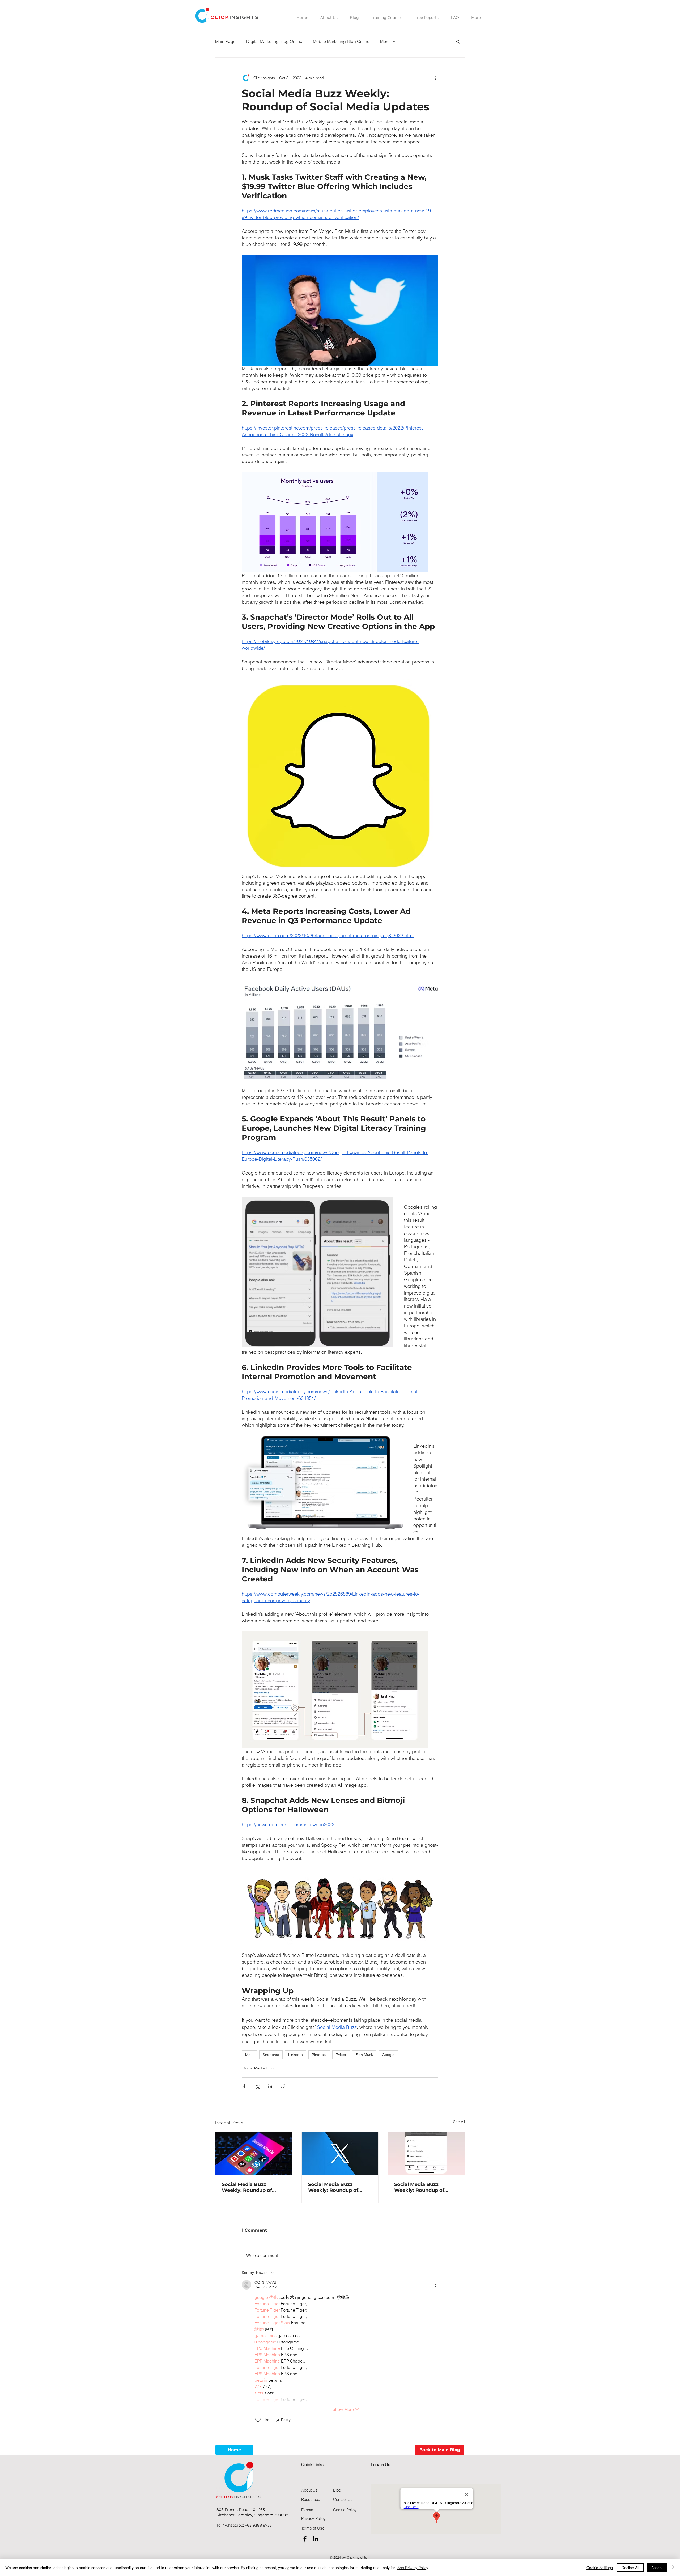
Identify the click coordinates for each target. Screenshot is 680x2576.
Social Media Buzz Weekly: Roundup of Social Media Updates (248, 2187)
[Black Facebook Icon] (305, 2539)
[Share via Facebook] (244, 2086)
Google (388, 2055)
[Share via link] (283, 2086)
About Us (309, 2490)
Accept (657, 2568)
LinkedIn (296, 2055)
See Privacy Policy (413, 2568)
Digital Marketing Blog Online (274, 41)
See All (459, 2122)
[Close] (674, 2568)
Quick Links (312, 2464)
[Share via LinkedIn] (270, 2086)
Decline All (630, 2568)
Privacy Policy (313, 2519)
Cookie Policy (345, 2510)
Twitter (341, 2055)
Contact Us (343, 2499)
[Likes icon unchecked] (258, 2420)
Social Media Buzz (258, 2068)
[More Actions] (435, 2285)
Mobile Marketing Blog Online (341, 41)
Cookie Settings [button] (600, 2568)
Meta (249, 2055)
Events (307, 2510)
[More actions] (435, 78)
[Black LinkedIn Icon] (316, 2539)
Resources (311, 2499)
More (385, 41)
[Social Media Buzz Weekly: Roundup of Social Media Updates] (254, 2153)
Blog (337, 2490)
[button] (458, 41)
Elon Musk (364, 2055)
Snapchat (271, 2055)
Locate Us (381, 2464)
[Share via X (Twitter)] (257, 2086)
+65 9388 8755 (258, 2525)
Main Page (225, 41)
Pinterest (319, 2055)
